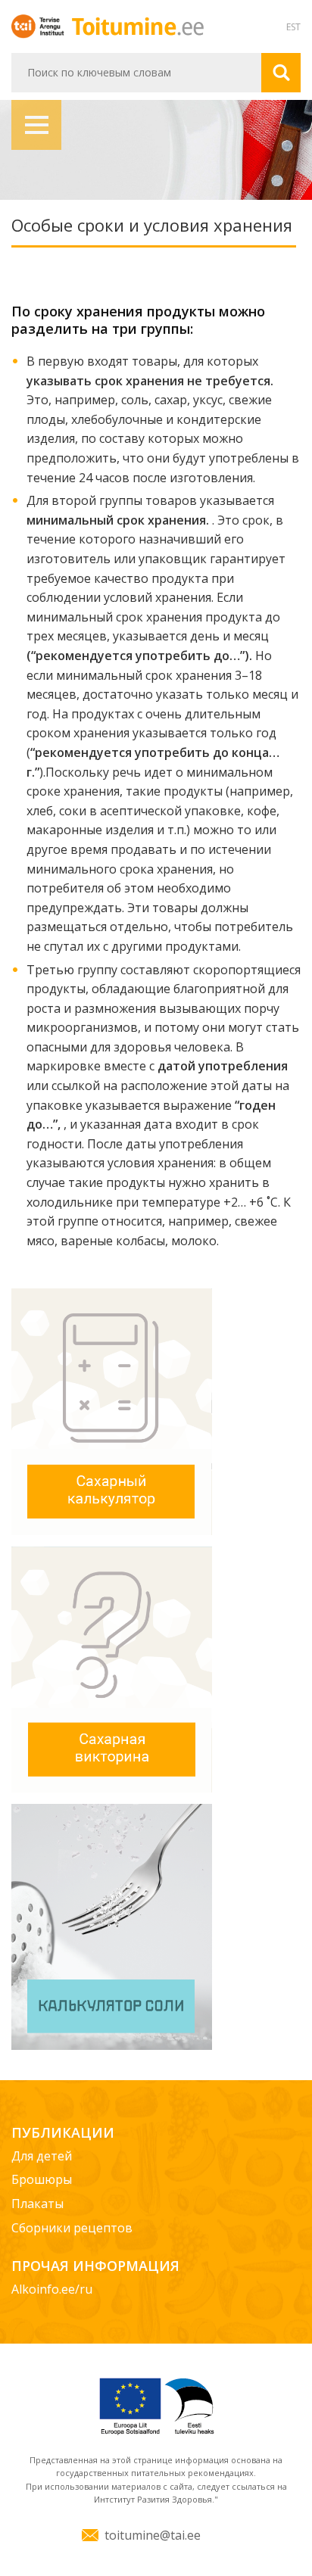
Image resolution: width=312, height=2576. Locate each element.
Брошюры (42, 2179)
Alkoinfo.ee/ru (52, 2289)
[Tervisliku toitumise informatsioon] (137, 25)
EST (293, 27)
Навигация (36, 125)
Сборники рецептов (72, 2228)
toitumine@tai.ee (153, 2535)
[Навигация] (156, 150)
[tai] (40, 25)
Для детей (42, 2156)
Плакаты (37, 2204)
